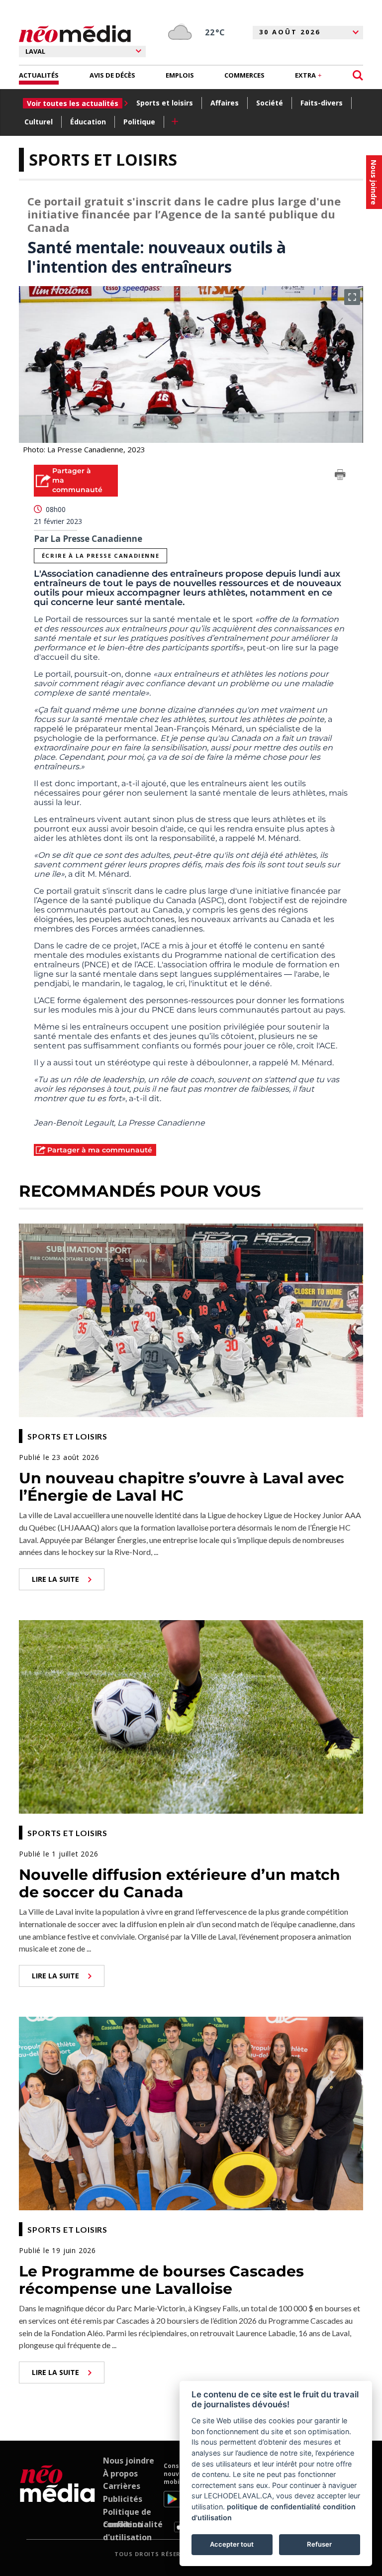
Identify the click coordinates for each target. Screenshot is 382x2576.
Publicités (123, 2499)
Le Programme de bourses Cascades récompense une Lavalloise (161, 2280)
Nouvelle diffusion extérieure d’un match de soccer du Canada (180, 1883)
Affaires (225, 103)
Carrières (122, 2486)
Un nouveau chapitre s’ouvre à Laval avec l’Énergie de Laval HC (182, 1487)
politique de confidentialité (274, 2507)
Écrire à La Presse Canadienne (100, 556)
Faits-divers (322, 103)
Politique (139, 122)
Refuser (319, 2544)
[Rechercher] (358, 75)
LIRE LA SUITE (55, 1579)
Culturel (39, 122)
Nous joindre (129, 2461)
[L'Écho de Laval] (57, 2497)
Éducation (88, 122)
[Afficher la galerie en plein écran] (352, 297)
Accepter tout (232, 2544)
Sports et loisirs (165, 103)
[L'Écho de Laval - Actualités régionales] (75, 34)
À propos (120, 2473)
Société (270, 103)
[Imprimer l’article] (340, 476)
